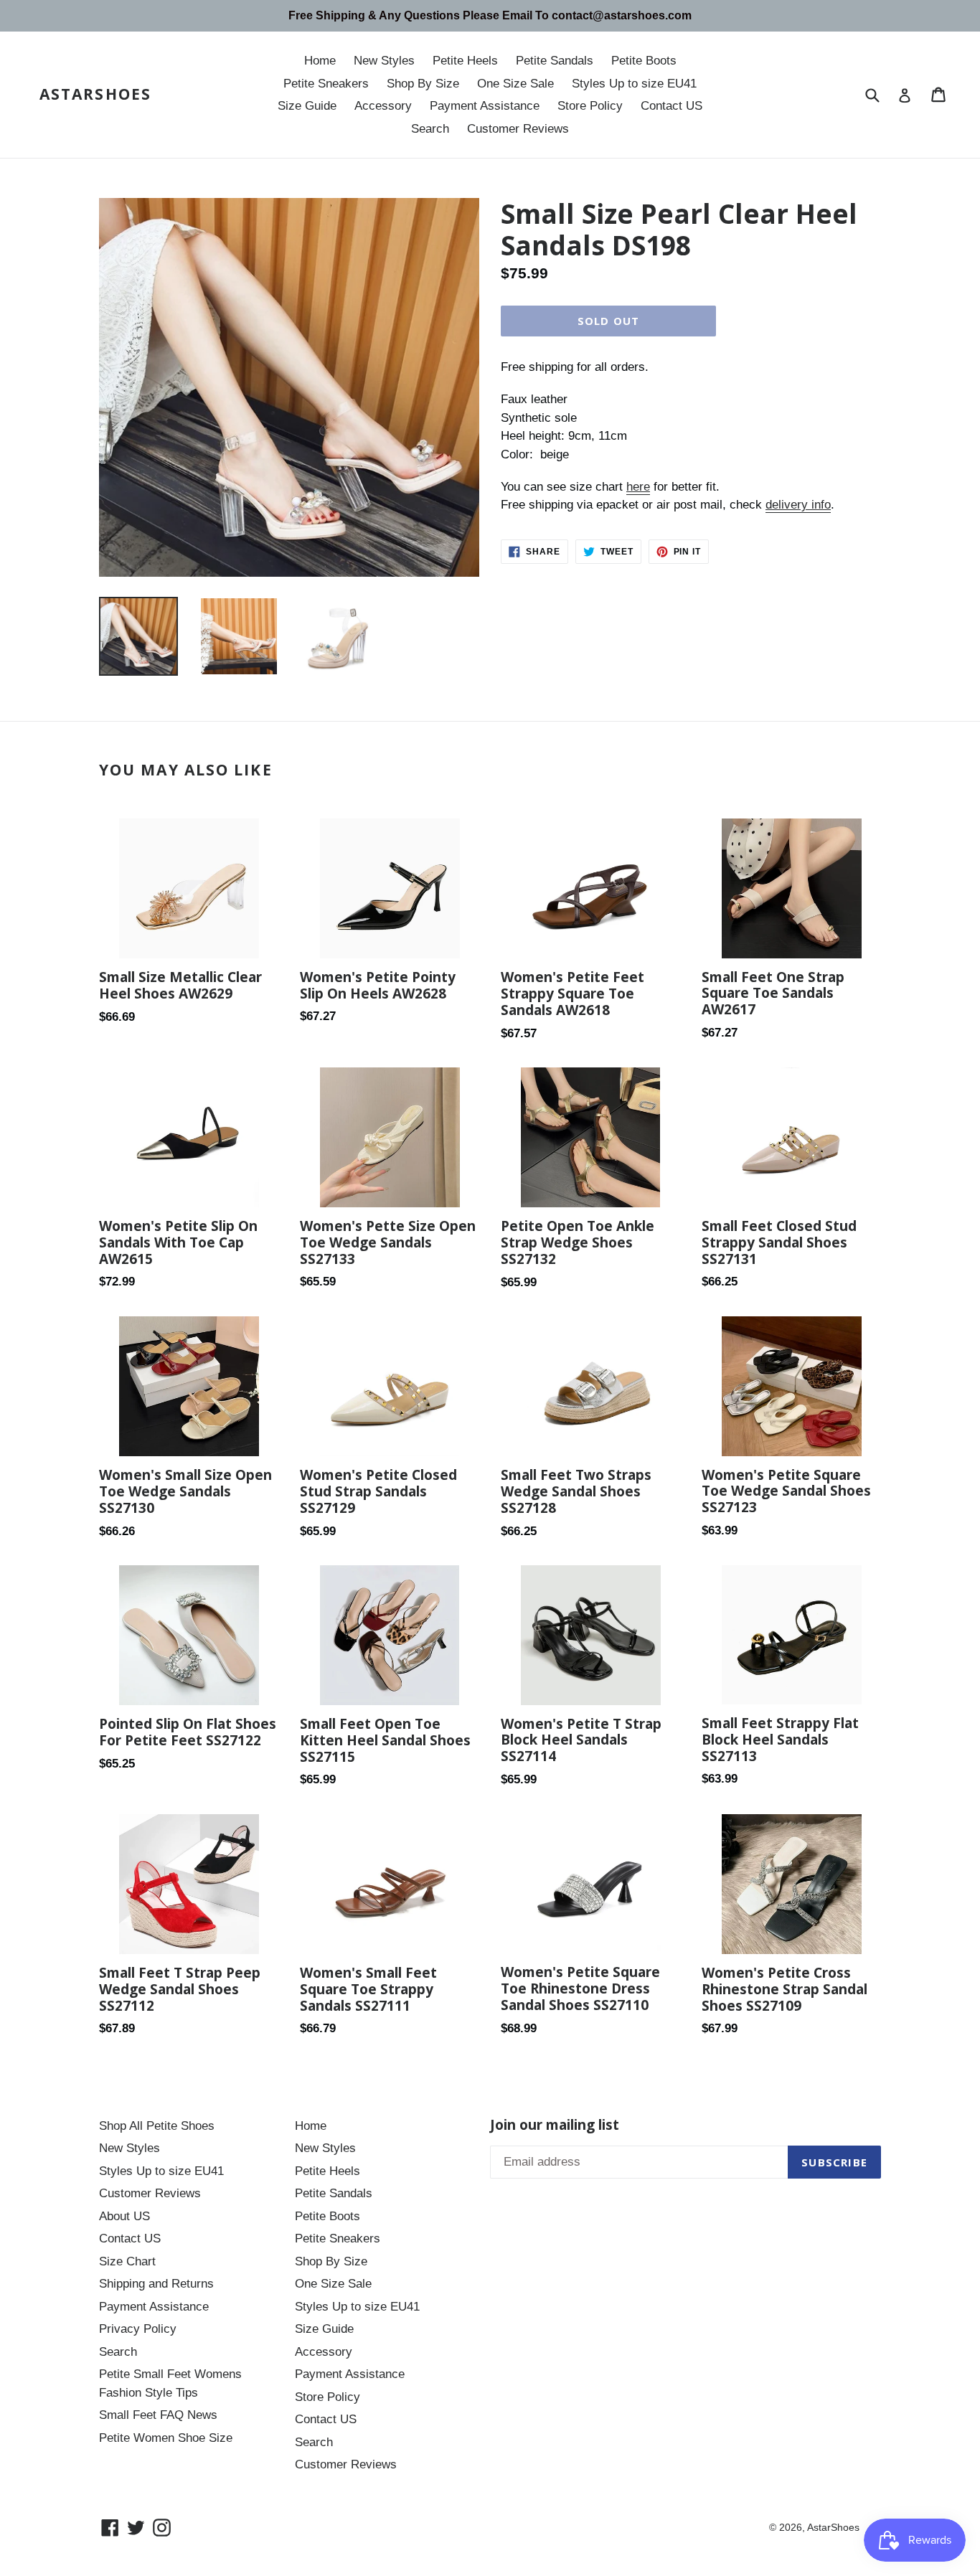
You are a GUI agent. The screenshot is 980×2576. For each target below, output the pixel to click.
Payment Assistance (485, 106)
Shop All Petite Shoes (157, 2126)
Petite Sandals (555, 61)
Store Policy (590, 106)
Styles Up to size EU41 (634, 84)
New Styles (384, 61)
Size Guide (307, 106)
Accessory (383, 106)
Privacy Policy (138, 2329)
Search (430, 129)
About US (124, 2216)
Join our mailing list (555, 2125)
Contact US (672, 106)
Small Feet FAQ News (158, 2415)
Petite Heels (465, 61)
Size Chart (127, 2261)
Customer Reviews (518, 129)
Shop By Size (423, 84)
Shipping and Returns (156, 2284)
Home (320, 61)
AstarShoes (95, 94)
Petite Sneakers (326, 84)
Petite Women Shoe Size (166, 2438)
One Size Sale (515, 84)
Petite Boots (644, 61)
